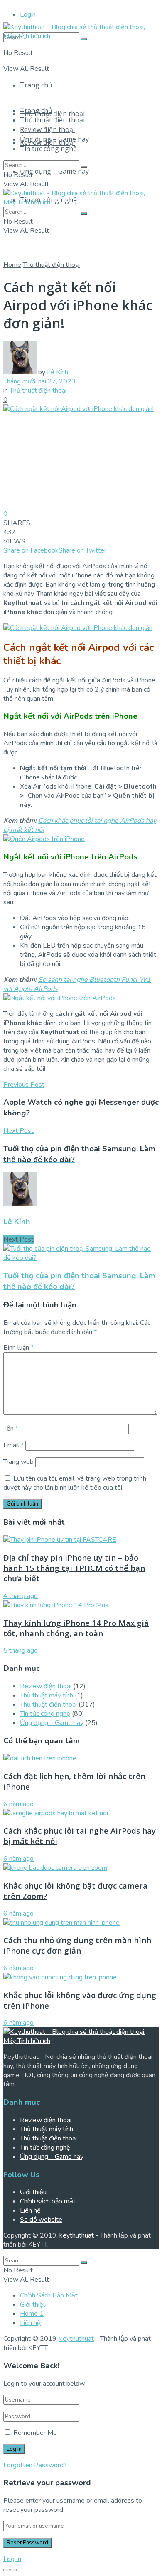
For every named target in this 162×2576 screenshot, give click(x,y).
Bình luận (18, 1348)
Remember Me (35, 2433)
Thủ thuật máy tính (47, 1695)
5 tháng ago (21, 1650)
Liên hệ (30, 2210)
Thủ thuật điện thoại (52, 114)
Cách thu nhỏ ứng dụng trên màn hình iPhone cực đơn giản (77, 1945)
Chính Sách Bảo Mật (49, 2295)
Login (28, 15)
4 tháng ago (21, 1596)
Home (12, 265)
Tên (11, 1429)
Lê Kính (58, 372)
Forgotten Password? (35, 2465)
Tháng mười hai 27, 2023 (39, 381)
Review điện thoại (47, 129)
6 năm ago (18, 1804)
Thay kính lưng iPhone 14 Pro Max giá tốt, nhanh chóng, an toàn (76, 1628)
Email (13, 1445)
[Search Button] (84, 167)
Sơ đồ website (41, 2220)
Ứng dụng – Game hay (54, 171)
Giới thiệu (33, 2192)
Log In (12, 2559)
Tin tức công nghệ (48, 149)
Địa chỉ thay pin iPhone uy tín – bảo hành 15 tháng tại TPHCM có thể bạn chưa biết (74, 1568)
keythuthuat (77, 2235)
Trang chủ (36, 85)
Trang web (18, 1462)
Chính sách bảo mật (48, 2201)
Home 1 (32, 2314)
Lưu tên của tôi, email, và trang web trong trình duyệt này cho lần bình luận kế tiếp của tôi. (75, 1483)
